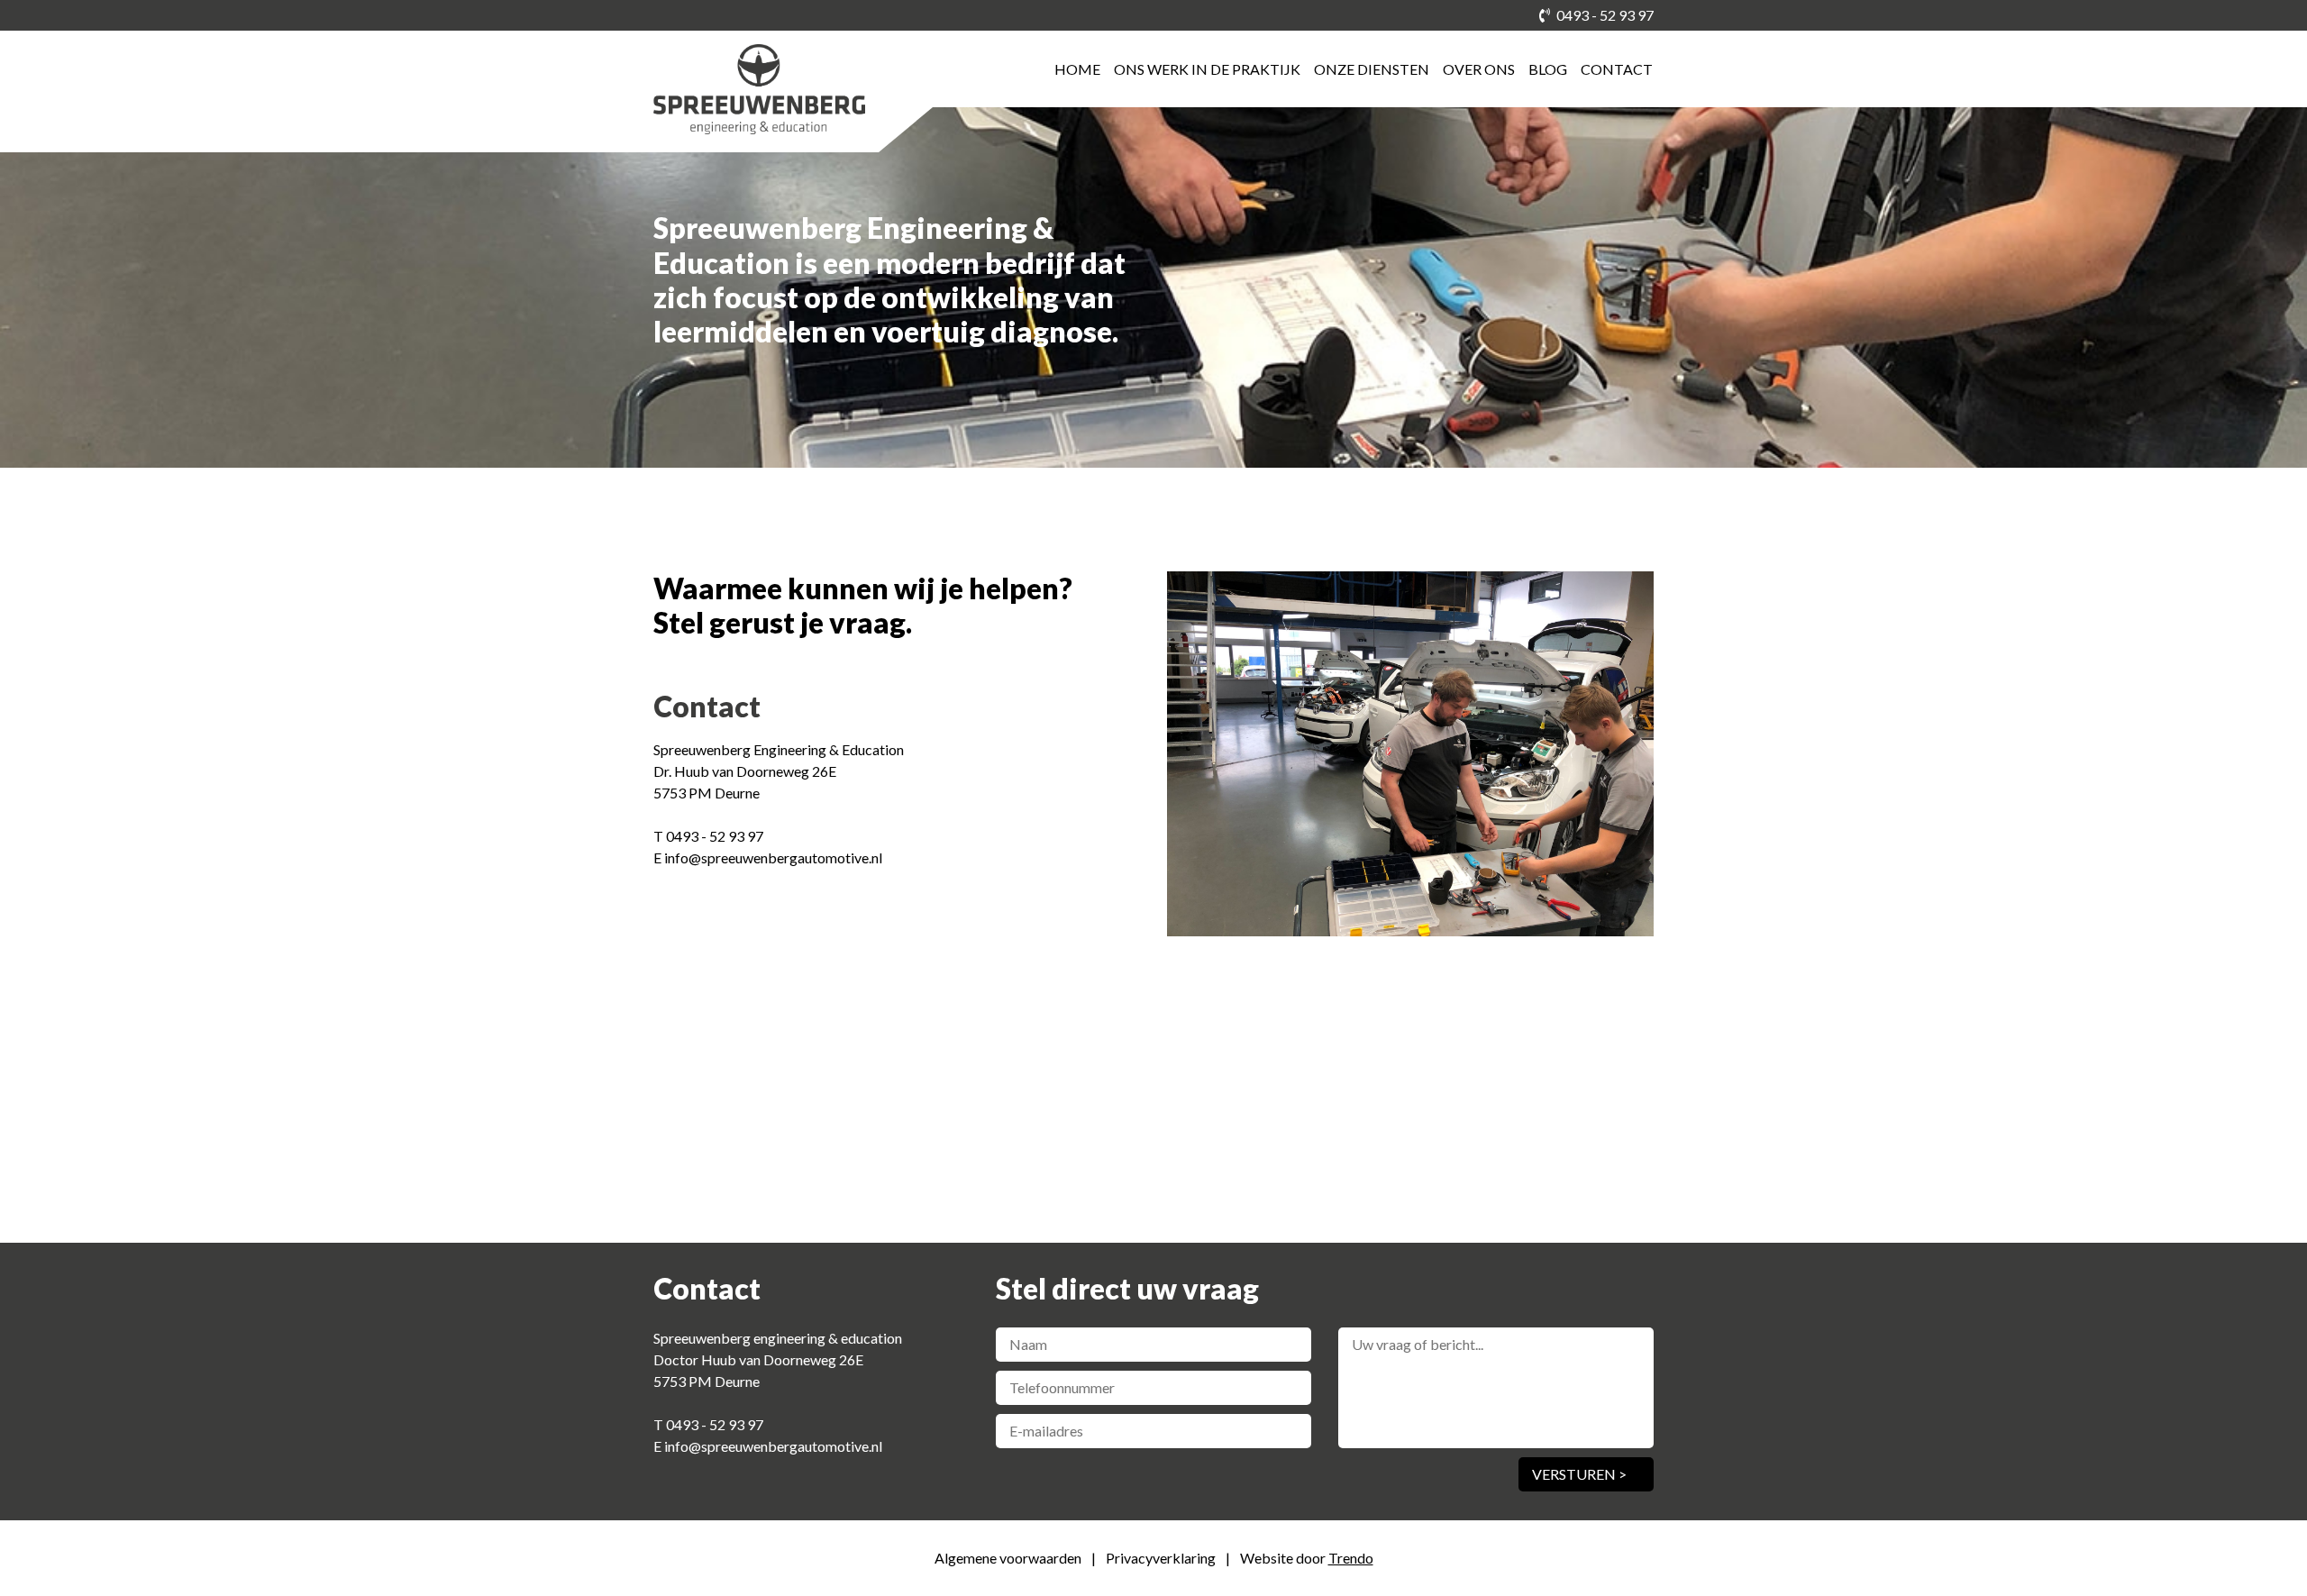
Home (1077, 69)
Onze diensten (1372, 69)
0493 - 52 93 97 (1604, 15)
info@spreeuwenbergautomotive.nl (773, 857)
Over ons (1479, 69)
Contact (1617, 69)
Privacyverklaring (1162, 1558)
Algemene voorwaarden (1009, 1558)
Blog (1548, 69)
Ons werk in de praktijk (1207, 69)
